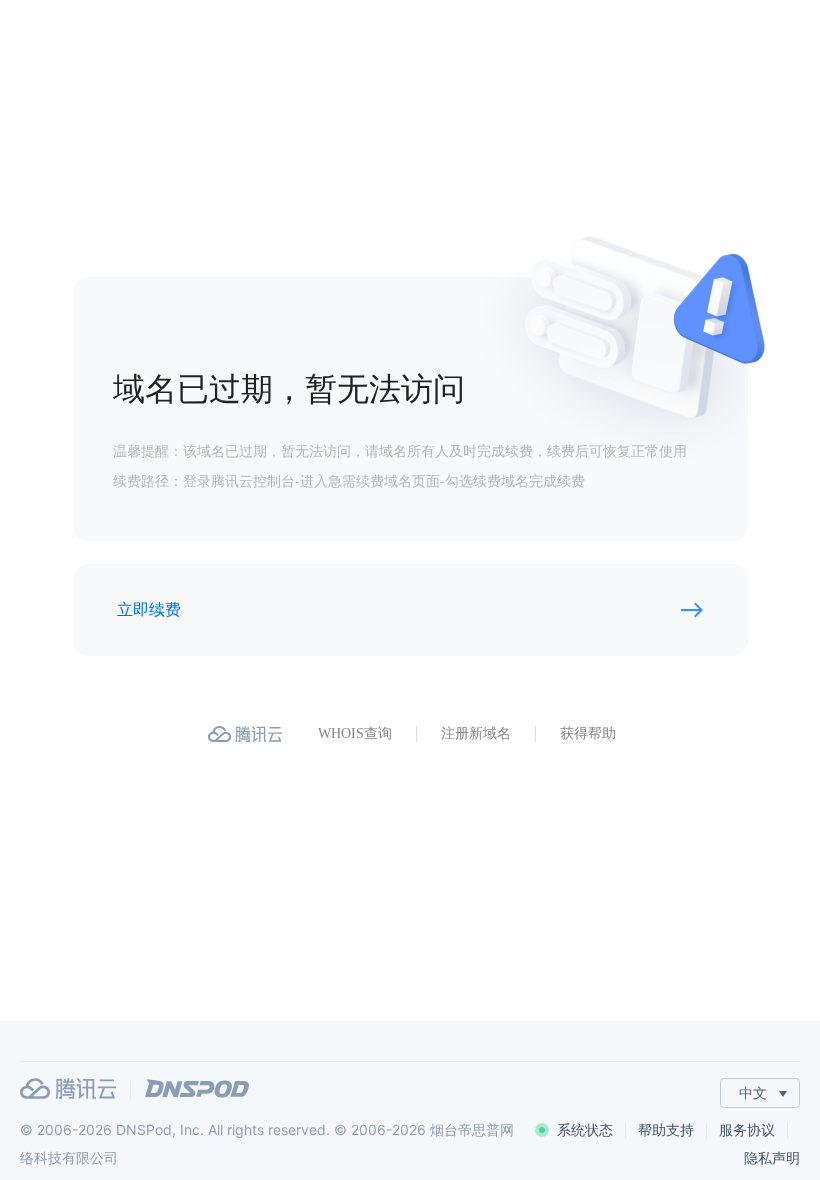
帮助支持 (666, 1129)
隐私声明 (772, 1157)
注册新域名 (476, 733)
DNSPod (197, 1088)
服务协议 (747, 1129)
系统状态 (585, 1129)
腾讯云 (68, 1088)
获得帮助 (588, 733)
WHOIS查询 (355, 733)
